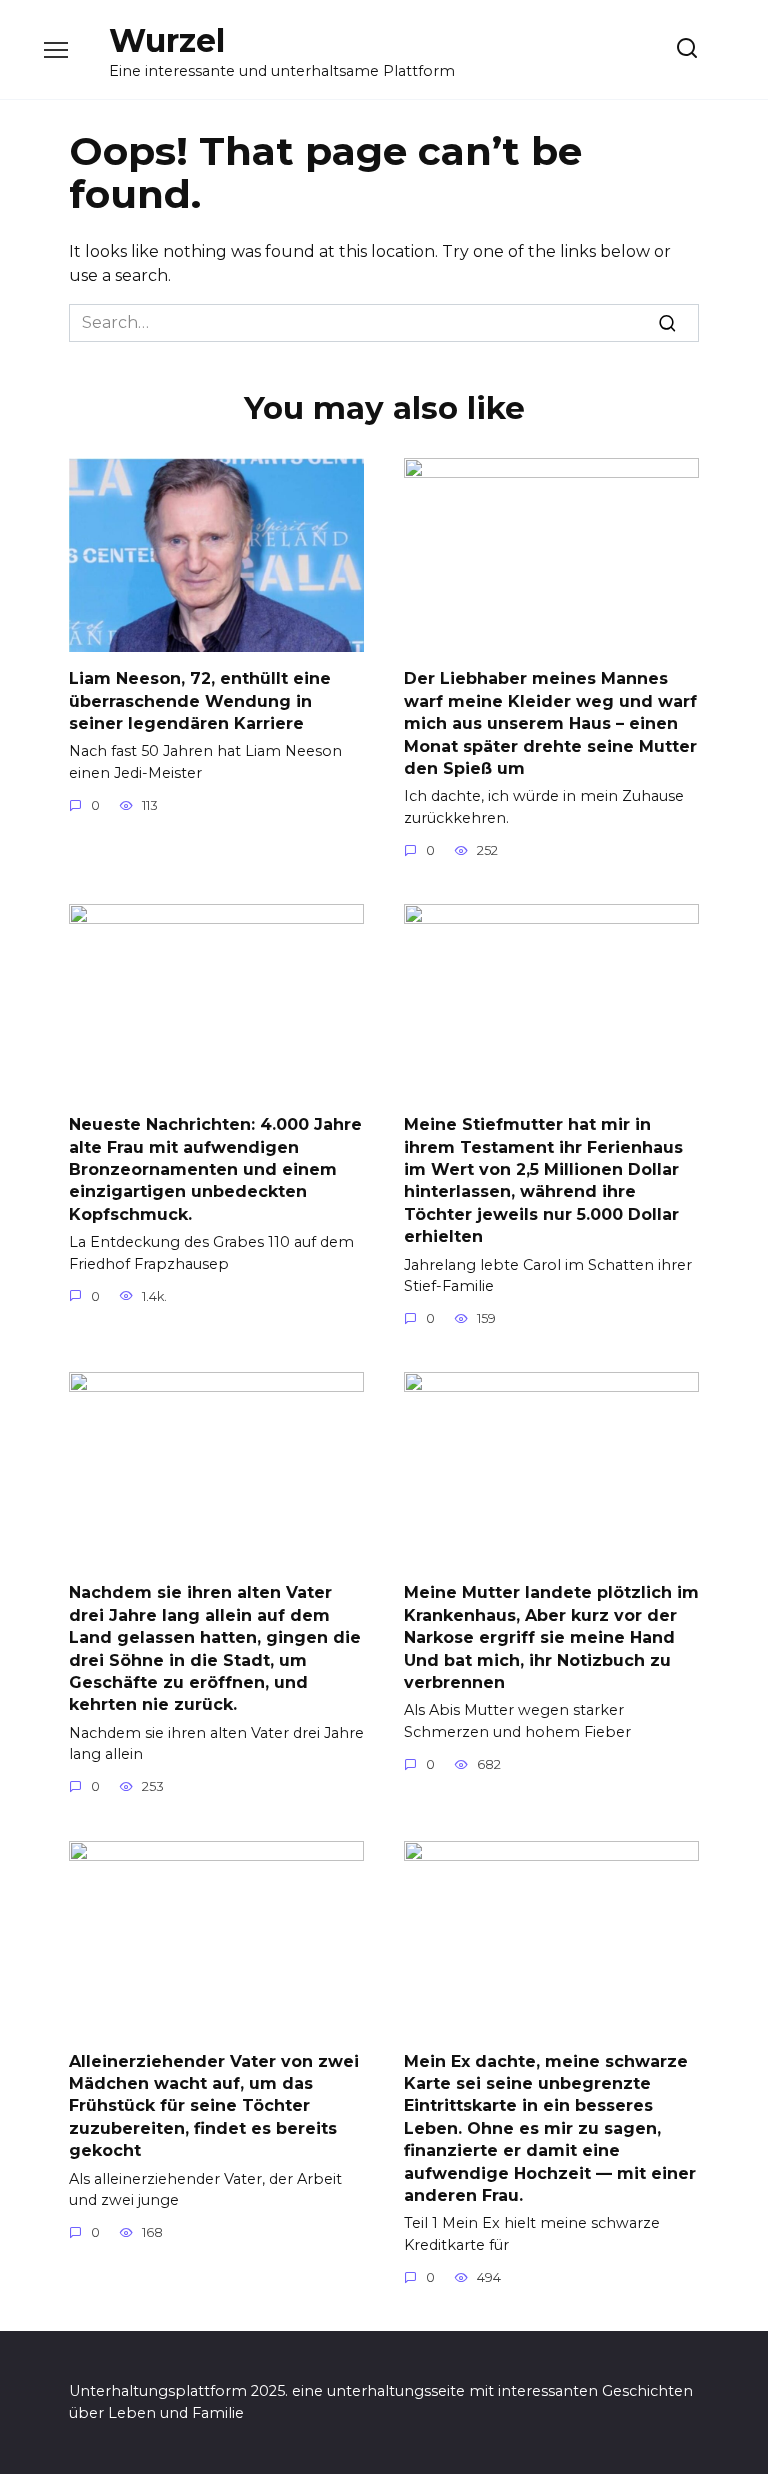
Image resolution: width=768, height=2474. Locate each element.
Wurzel (167, 40)
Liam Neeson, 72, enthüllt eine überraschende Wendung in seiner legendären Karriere (200, 701)
